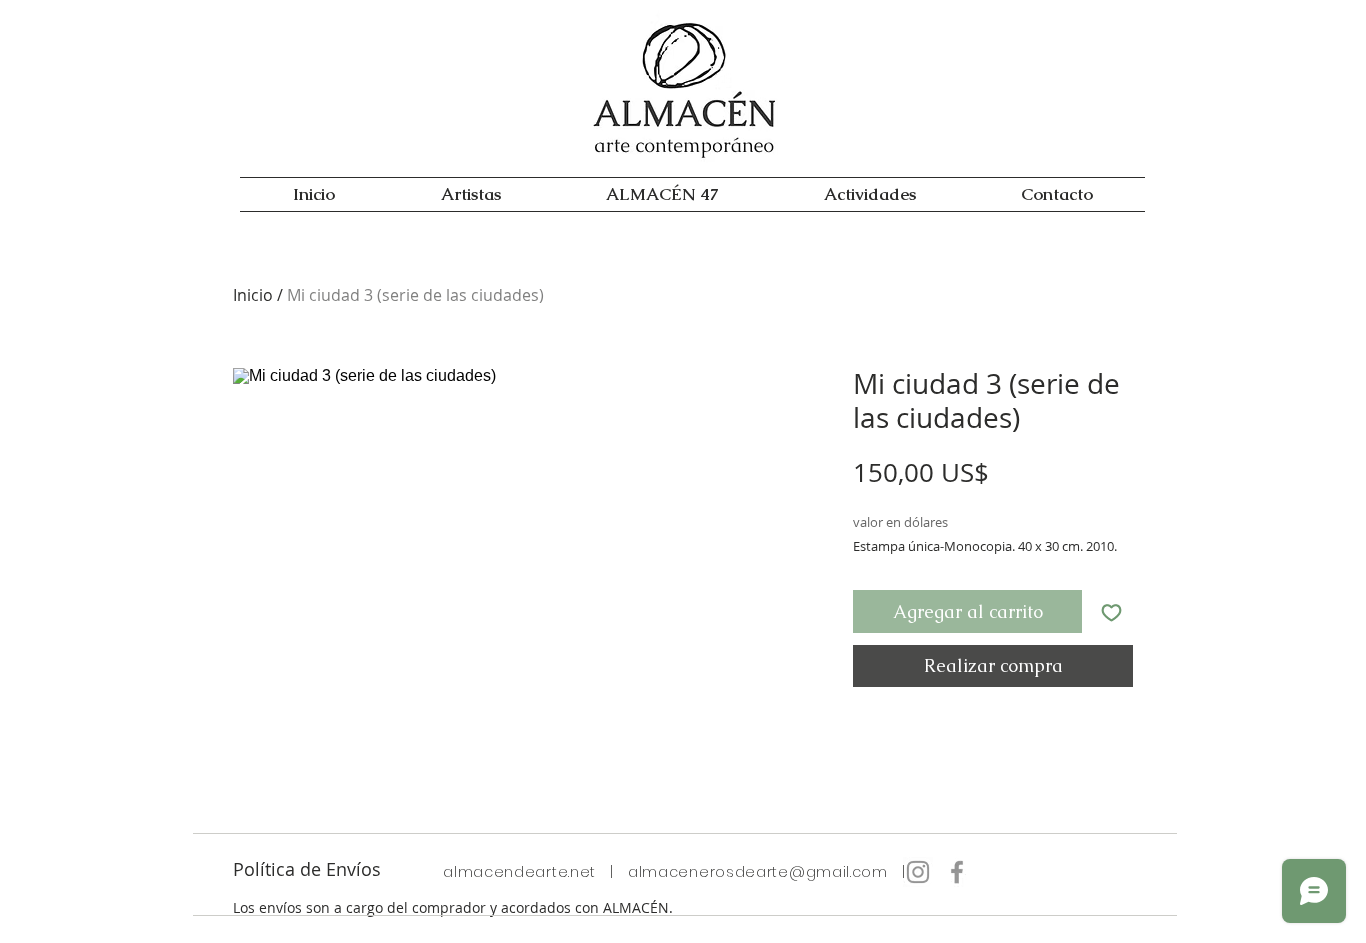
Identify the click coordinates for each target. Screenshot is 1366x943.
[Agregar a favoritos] (1111, 611)
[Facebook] (957, 872)
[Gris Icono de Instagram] (918, 872)
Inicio (253, 295)
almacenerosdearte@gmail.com (758, 872)
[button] (869, 194)
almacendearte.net (519, 872)
